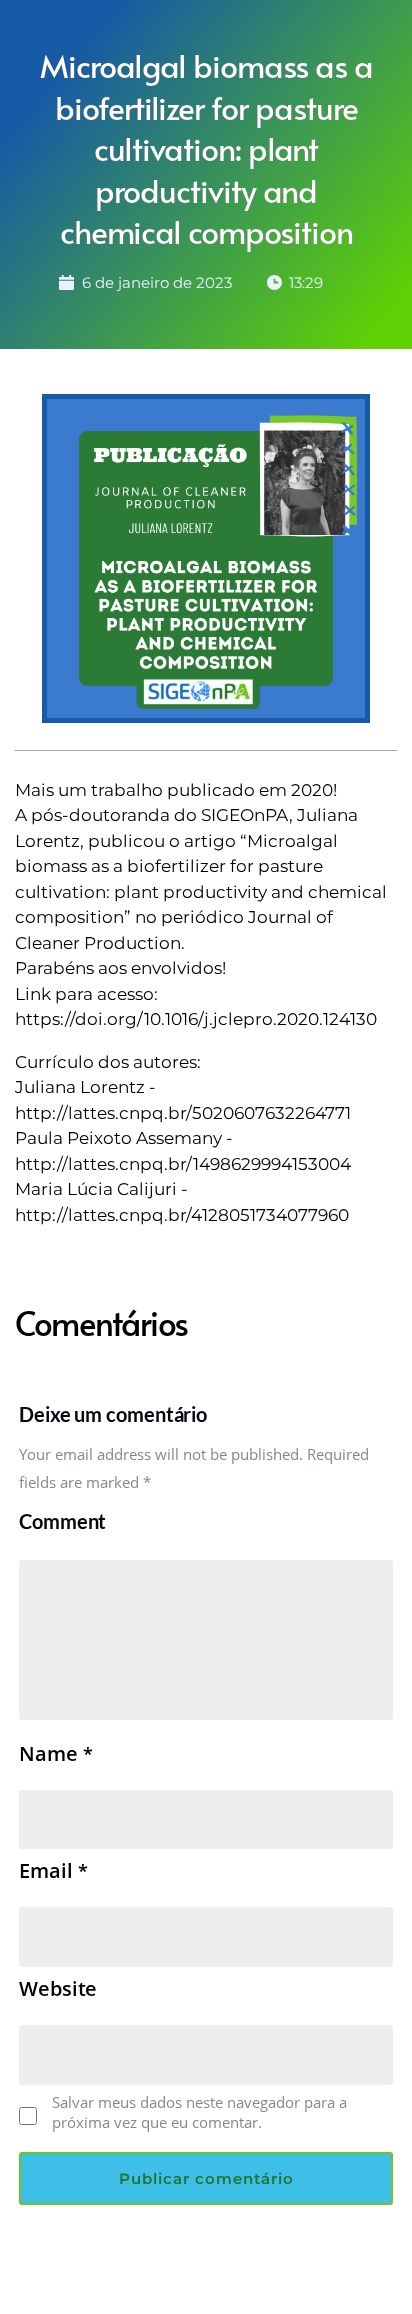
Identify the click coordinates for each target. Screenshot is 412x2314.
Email (53, 1871)
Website (58, 1989)
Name (56, 1754)
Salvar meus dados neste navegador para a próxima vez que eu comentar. (199, 2112)
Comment (62, 1521)
